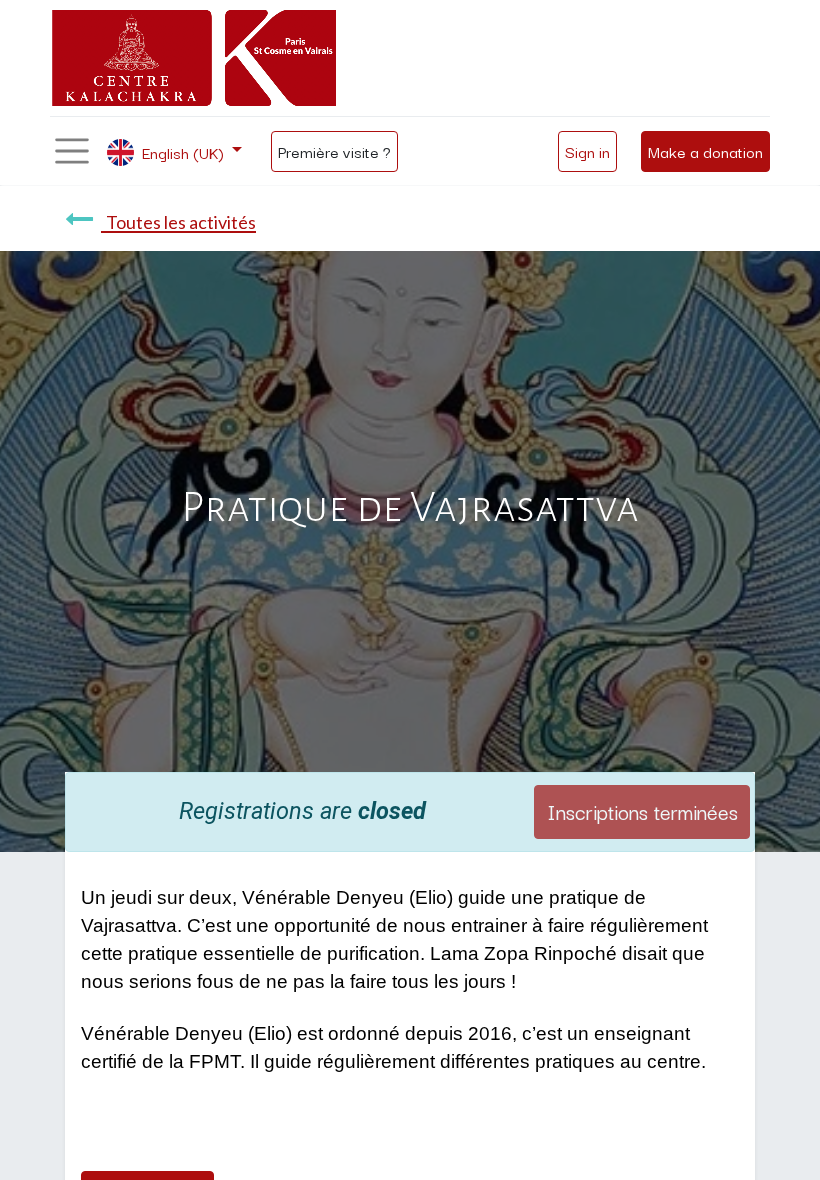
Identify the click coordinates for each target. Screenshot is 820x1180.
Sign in (587, 151)
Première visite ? (334, 151)
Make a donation (705, 151)
